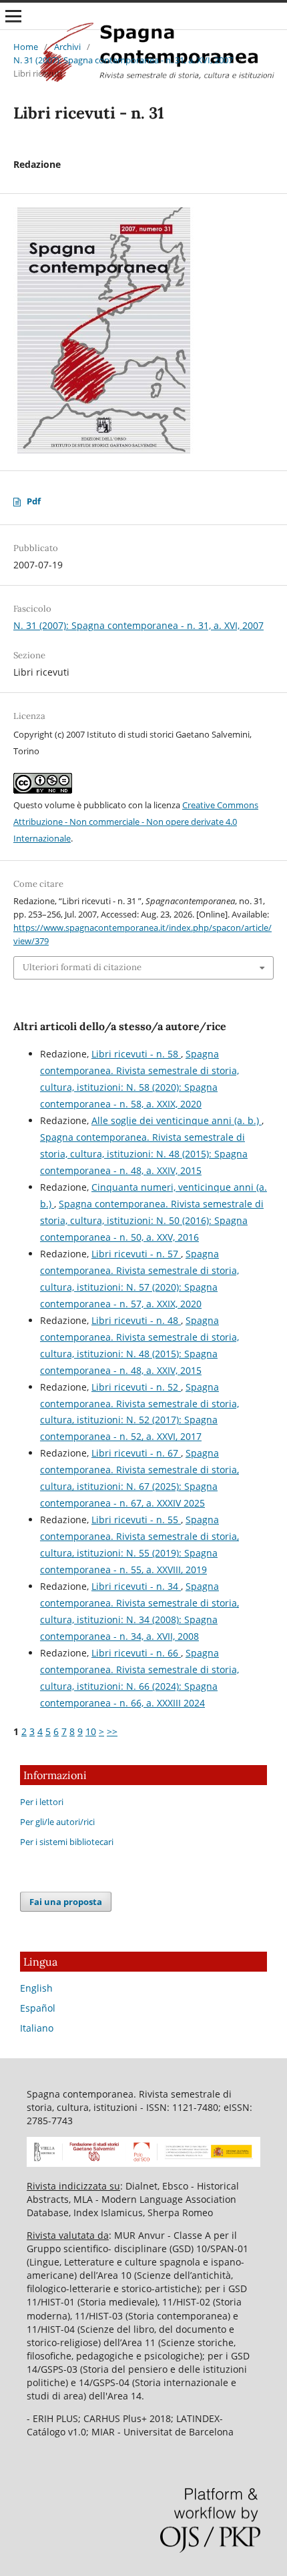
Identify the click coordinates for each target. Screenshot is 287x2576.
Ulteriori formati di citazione (82, 967)
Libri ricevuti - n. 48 (136, 1320)
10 (91, 1731)
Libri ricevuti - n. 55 (136, 1520)
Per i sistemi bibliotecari (67, 1842)
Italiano (37, 2028)
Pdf (34, 501)
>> (112, 1731)
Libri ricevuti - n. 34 (136, 1586)
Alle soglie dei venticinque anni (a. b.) (177, 1120)
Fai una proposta (66, 1902)
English (36, 1988)
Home (26, 47)
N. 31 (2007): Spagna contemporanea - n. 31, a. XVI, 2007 (123, 60)
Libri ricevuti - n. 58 (136, 1054)
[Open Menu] (13, 16)
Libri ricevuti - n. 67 (136, 1453)
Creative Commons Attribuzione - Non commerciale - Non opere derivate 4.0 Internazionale (136, 822)
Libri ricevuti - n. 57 (136, 1254)
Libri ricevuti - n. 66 (136, 1653)
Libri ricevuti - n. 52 (136, 1387)
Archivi (67, 47)
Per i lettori (42, 1802)
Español (38, 2008)
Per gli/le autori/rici (57, 1822)
